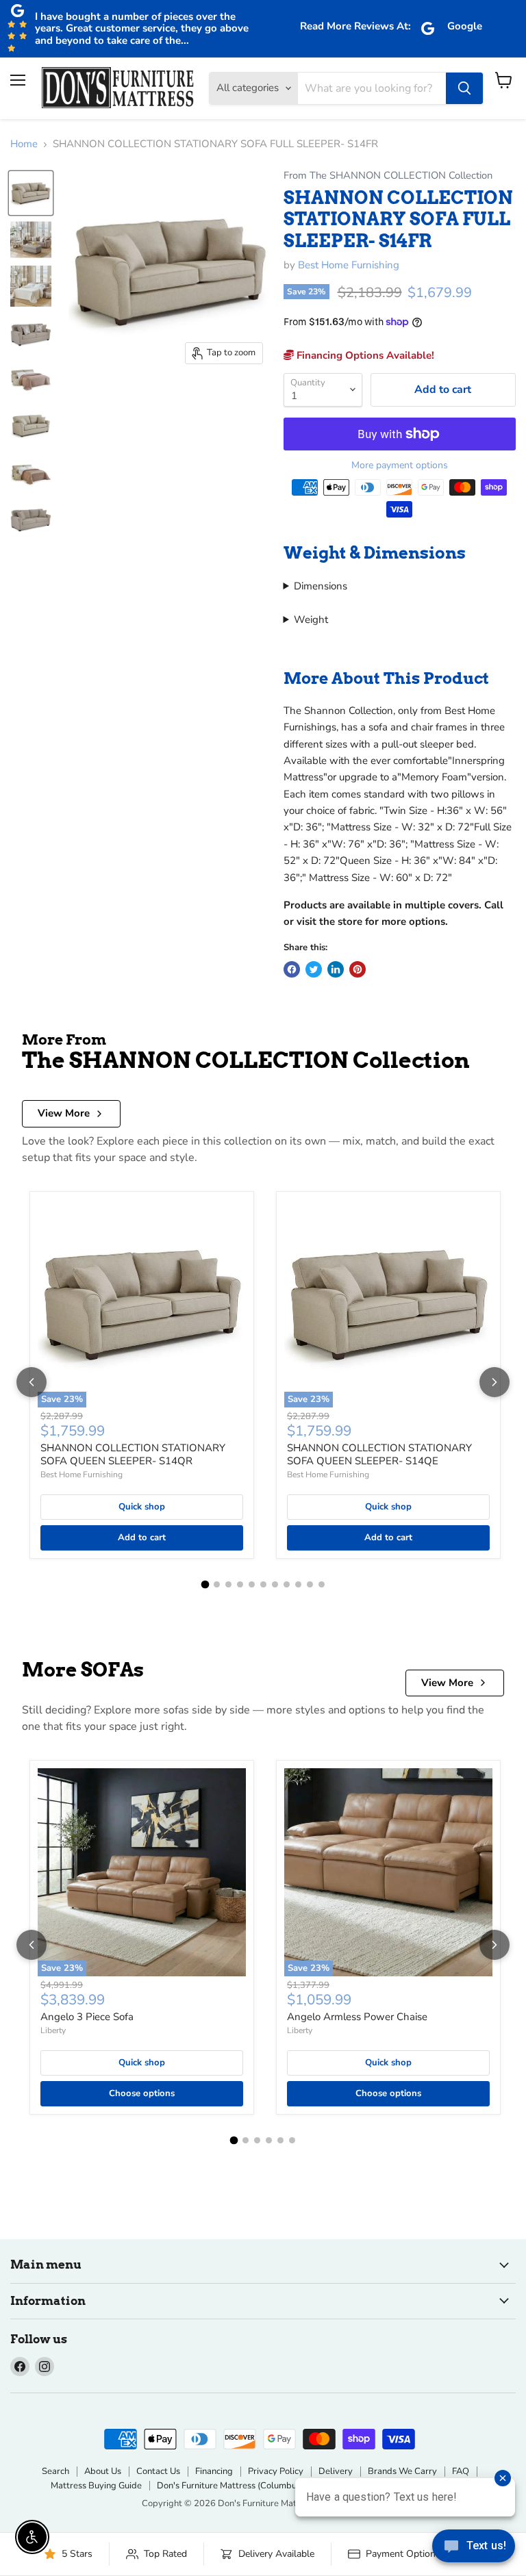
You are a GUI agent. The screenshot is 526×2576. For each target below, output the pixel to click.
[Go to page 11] (322, 1584)
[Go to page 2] (217, 1584)
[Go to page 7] (275, 1584)
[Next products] (494, 1382)
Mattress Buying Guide (96, 2486)
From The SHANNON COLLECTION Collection (388, 176)
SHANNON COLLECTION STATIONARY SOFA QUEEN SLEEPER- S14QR (133, 1455)
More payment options (400, 466)
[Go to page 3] (228, 1584)
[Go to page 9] (298, 1584)
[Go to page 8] (287, 1584)
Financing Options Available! (364, 355)
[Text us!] (474, 2549)
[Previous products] (32, 1382)
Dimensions (321, 586)
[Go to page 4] (240, 1584)
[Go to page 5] (252, 1584)
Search (55, 2471)
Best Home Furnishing (349, 265)
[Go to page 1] (205, 1585)
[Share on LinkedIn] (336, 969)
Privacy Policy (276, 2471)
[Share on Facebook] (292, 969)
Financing (214, 2471)
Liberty (53, 2030)
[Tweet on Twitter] (314, 969)
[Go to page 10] (310, 1584)
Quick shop (142, 1507)
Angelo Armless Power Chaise (357, 2017)
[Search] (464, 88)
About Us (103, 2471)
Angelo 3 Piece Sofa (87, 2017)
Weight (311, 620)
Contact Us (158, 2471)
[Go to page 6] (263, 1584)
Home (24, 144)
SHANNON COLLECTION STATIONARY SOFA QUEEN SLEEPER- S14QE (379, 1455)
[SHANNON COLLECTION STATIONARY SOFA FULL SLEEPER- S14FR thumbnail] (31, 193)
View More (64, 1113)
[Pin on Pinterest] (358, 969)
